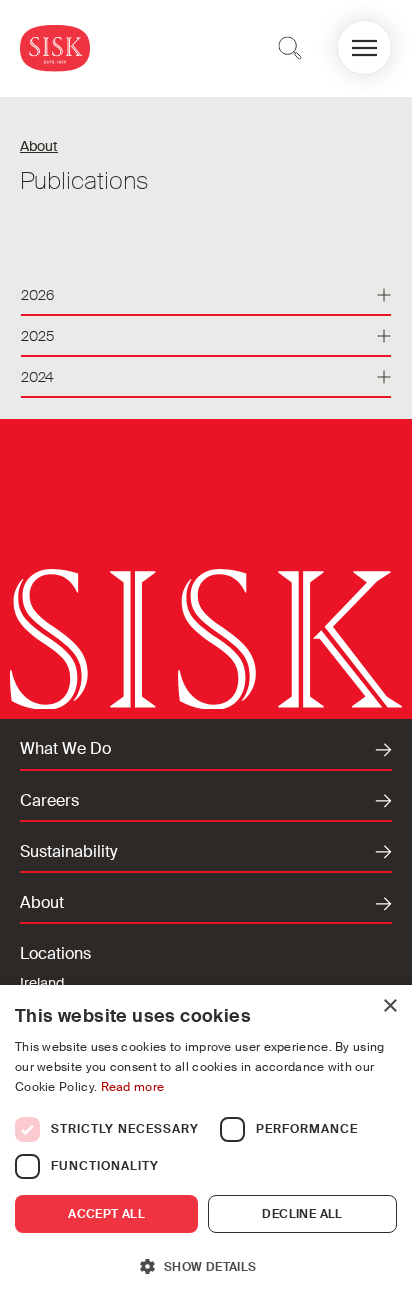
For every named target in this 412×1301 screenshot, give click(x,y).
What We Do (65, 749)
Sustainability (68, 852)
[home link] (55, 47)
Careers (49, 801)
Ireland (42, 983)
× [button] (389, 1006)
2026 (37, 295)
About (39, 146)
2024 (37, 377)
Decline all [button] (302, 1214)
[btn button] (290, 48)
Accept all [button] (106, 1214)
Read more (133, 1087)
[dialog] (206, 1143)
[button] (364, 47)
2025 (37, 336)
